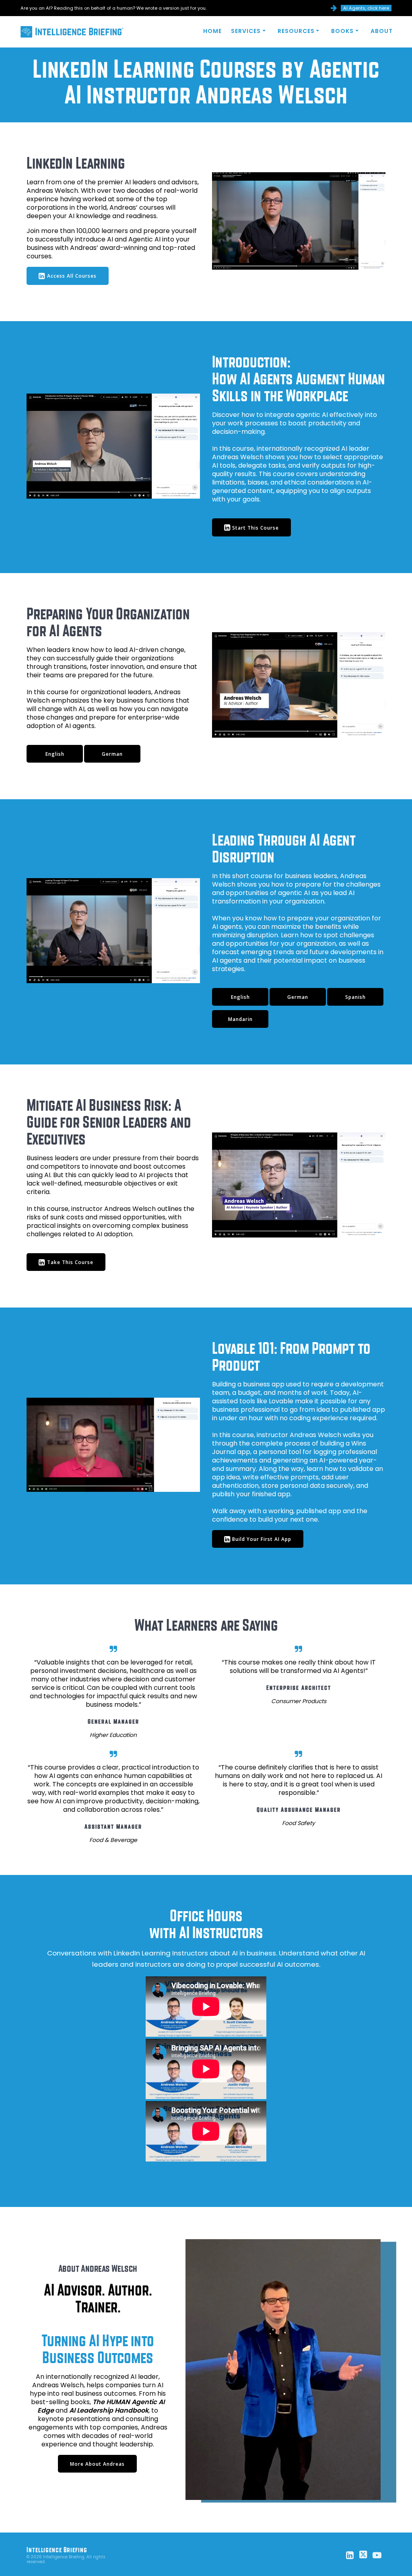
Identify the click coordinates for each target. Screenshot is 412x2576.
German (112, 754)
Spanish (355, 997)
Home (212, 31)
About (382, 31)
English (55, 754)
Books (342, 31)
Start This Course (255, 528)
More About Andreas (97, 2464)
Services (246, 31)
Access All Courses (72, 276)
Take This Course (70, 1262)
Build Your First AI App (262, 1539)
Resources (296, 31)
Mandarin (240, 1019)
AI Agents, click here (366, 8)
